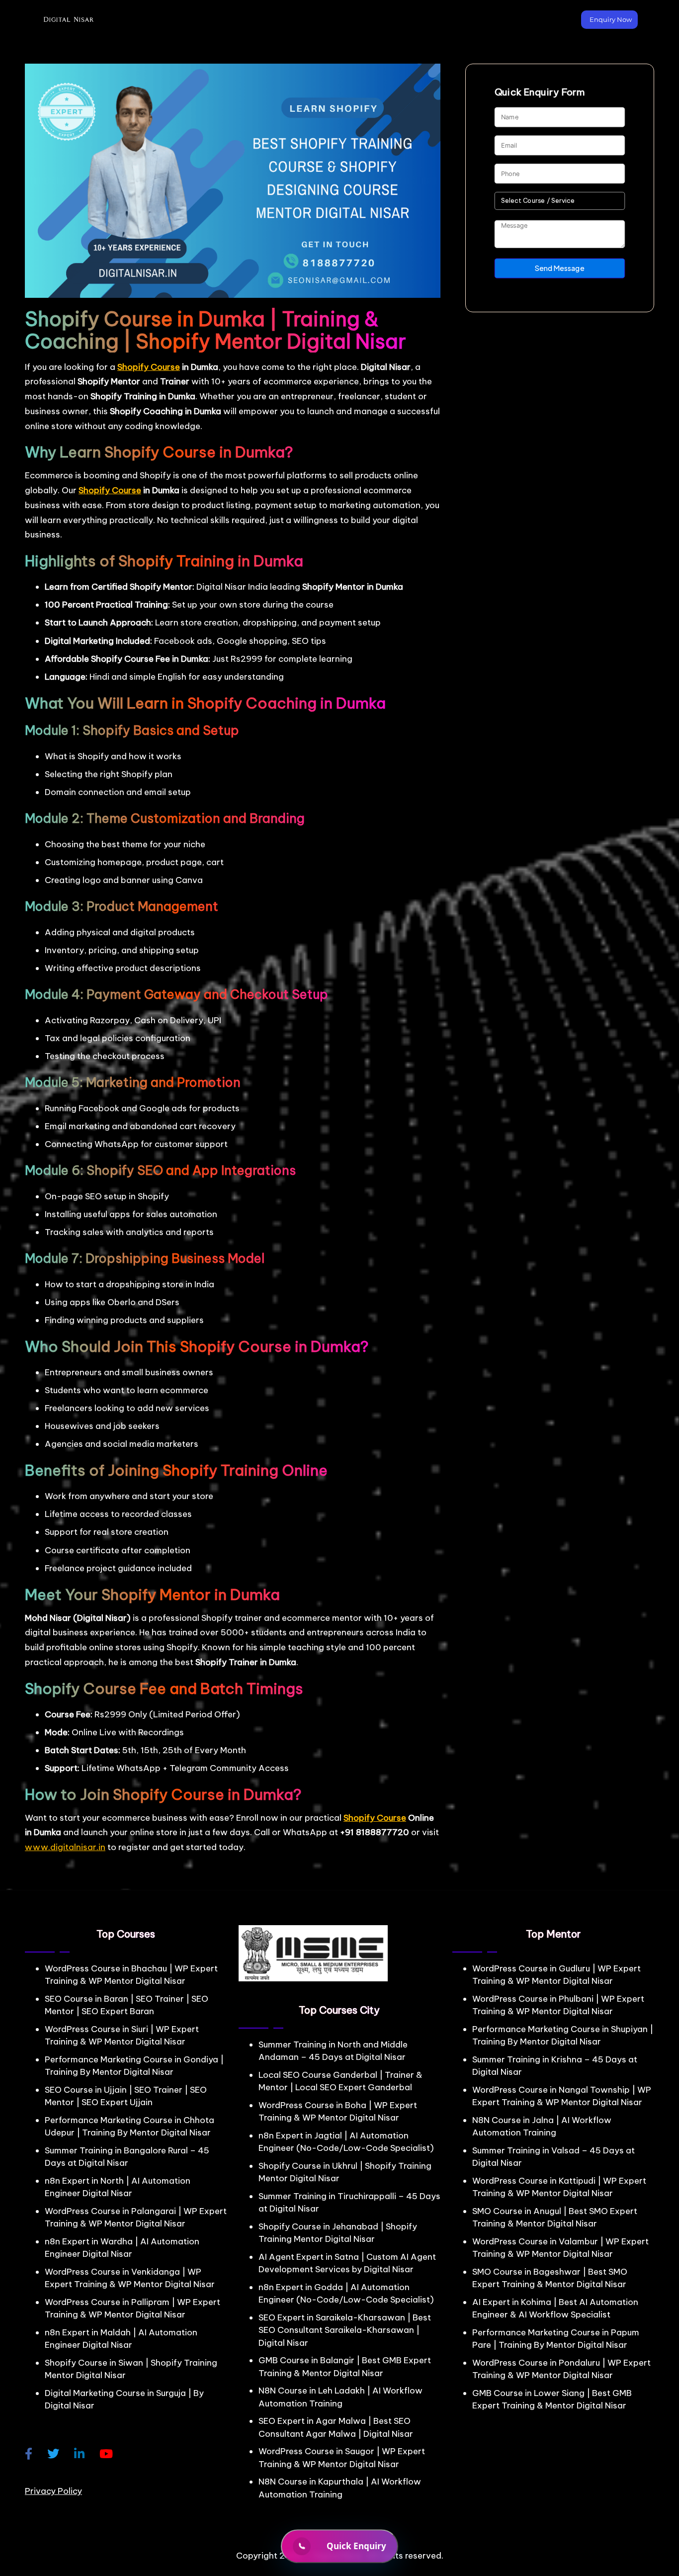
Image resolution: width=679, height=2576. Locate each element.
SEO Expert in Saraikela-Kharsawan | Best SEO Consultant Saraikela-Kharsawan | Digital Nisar (345, 2330)
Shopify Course (149, 367)
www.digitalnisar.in (65, 1847)
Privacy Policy (53, 2491)
